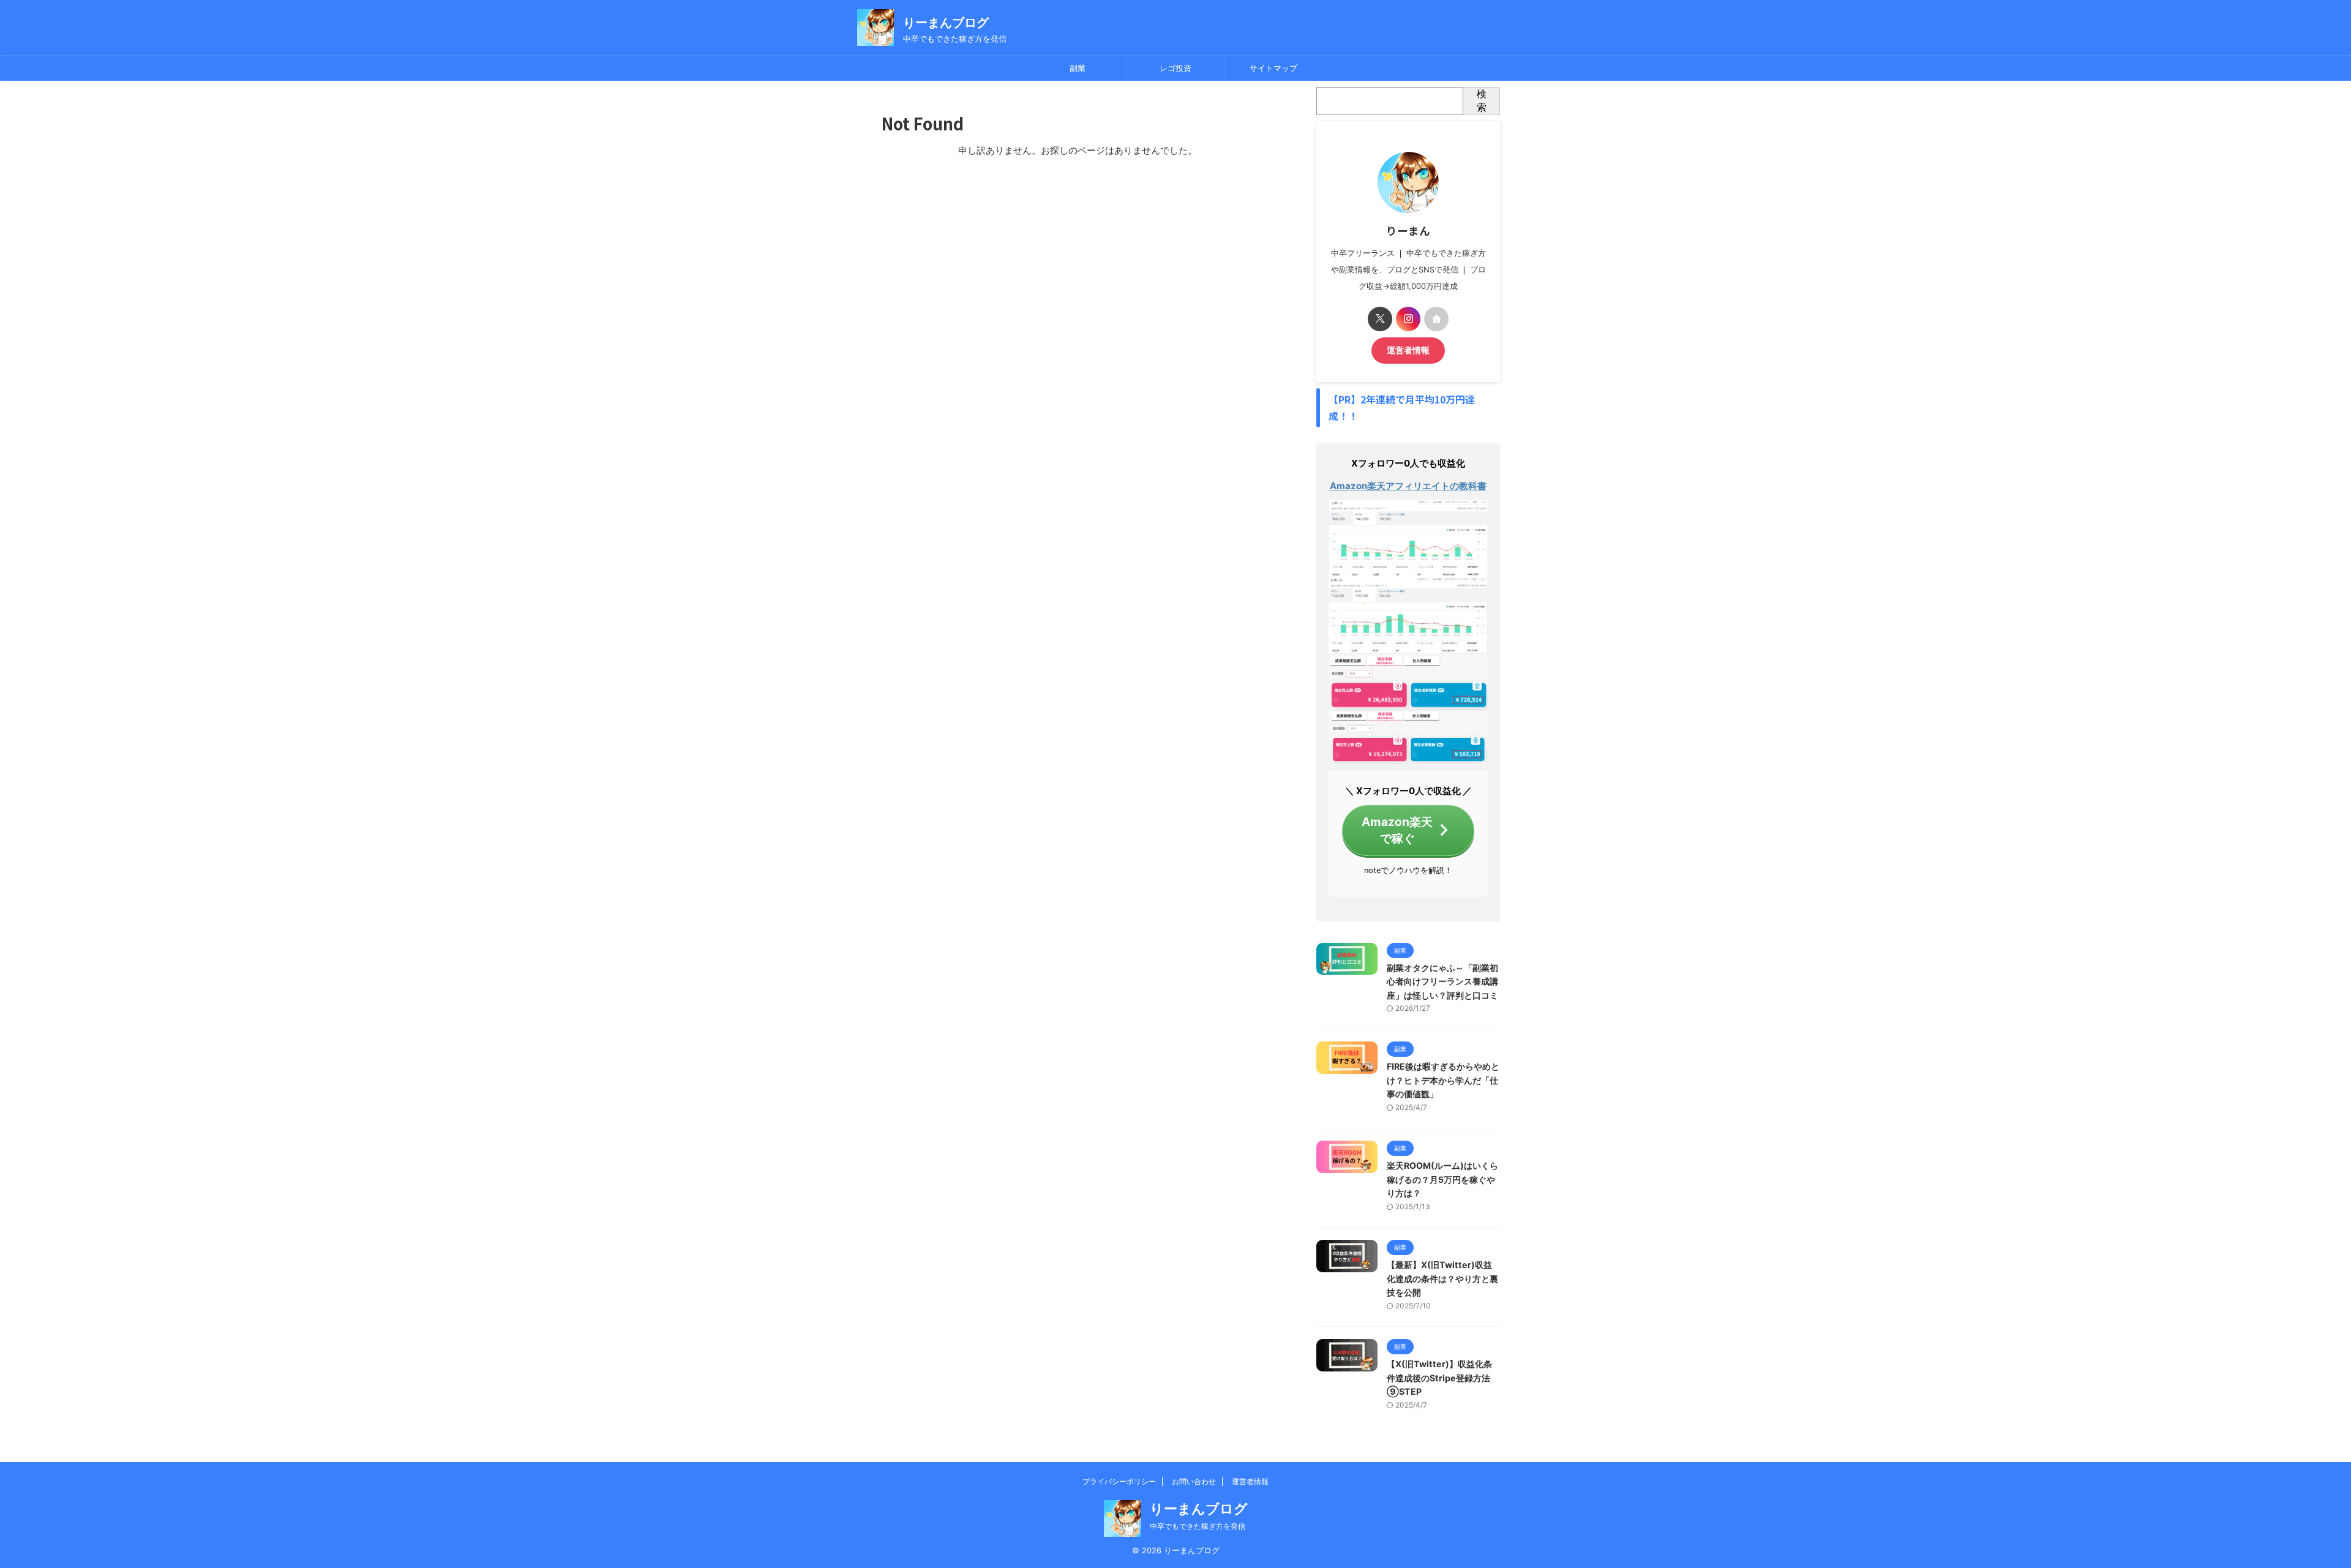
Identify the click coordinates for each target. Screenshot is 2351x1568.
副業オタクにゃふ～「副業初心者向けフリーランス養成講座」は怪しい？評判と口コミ (1442, 981)
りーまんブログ (946, 23)
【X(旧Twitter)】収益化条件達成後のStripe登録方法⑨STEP (1439, 1378)
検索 (1482, 100)
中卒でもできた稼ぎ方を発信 (1198, 1526)
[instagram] (1408, 319)
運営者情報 (1408, 350)
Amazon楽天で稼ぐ (1397, 830)
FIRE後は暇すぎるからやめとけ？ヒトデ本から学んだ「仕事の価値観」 (1443, 1080)
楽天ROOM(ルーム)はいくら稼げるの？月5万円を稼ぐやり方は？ (1442, 1179)
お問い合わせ (1194, 1481)
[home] (1436, 319)
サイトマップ (1273, 68)
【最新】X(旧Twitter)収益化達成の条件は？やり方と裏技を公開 (1442, 1278)
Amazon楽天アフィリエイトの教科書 (1408, 486)
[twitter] (1380, 319)
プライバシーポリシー (1119, 1481)
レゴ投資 (1175, 68)
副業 (1078, 68)
